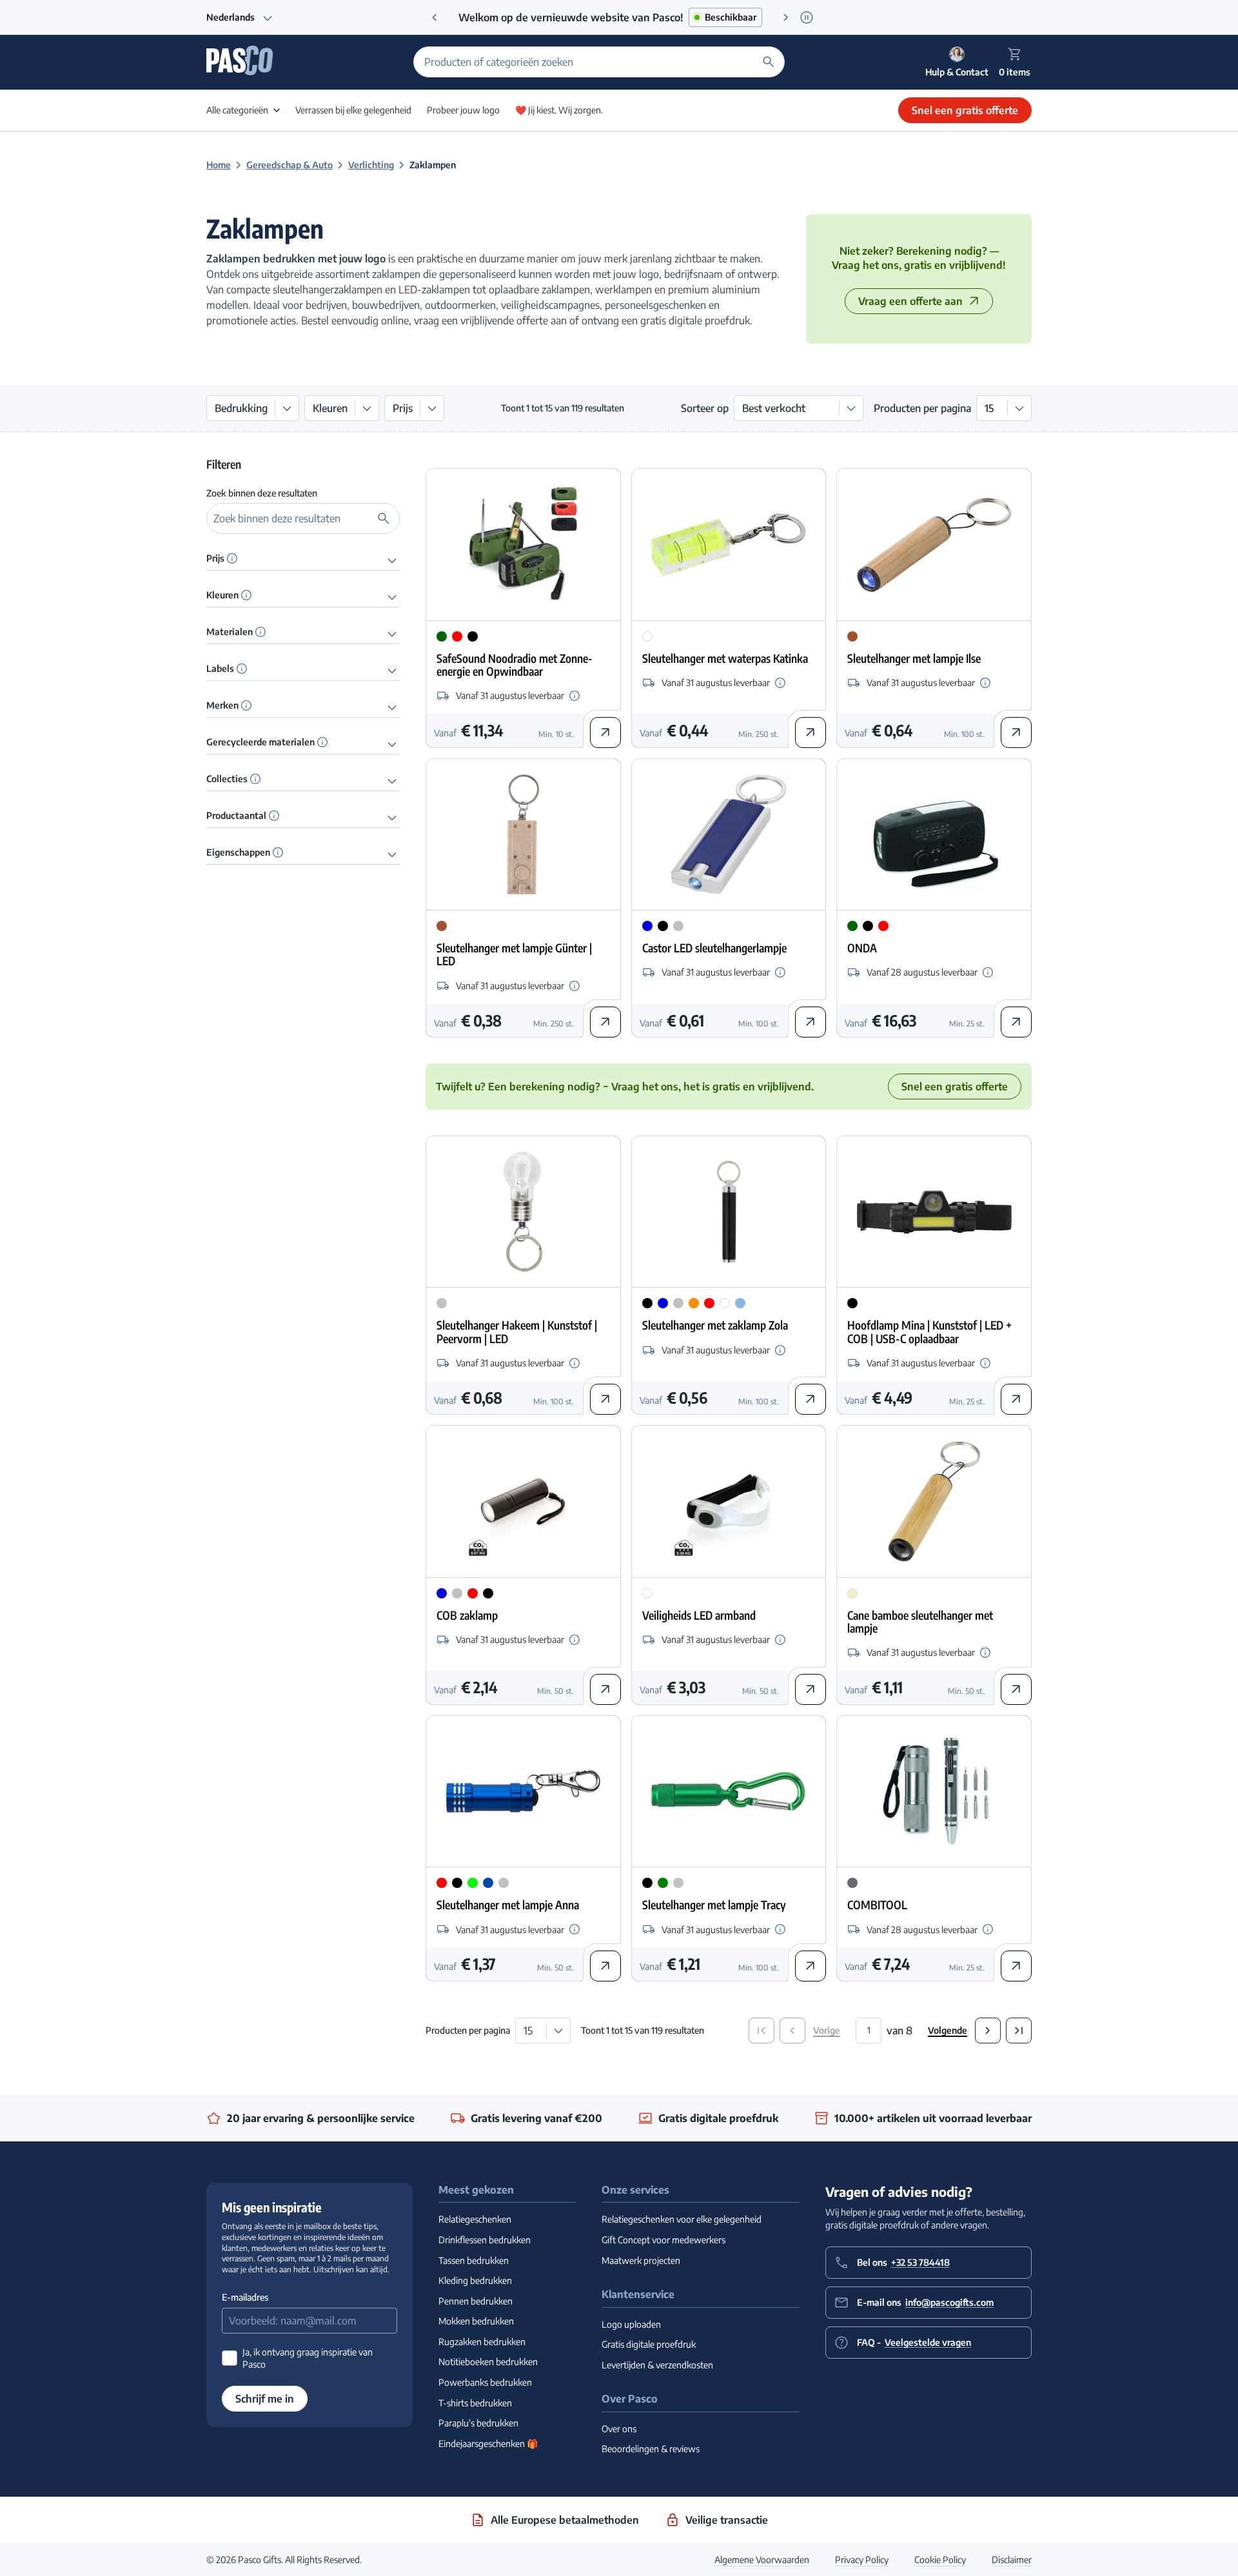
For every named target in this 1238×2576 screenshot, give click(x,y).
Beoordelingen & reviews (651, 2449)
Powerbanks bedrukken (485, 2382)
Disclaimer (1012, 2560)
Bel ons (903, 2262)
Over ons (619, 2429)
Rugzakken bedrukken (482, 2342)
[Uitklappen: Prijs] (392, 560)
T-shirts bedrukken (475, 2403)
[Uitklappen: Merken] (392, 707)
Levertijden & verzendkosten (657, 2365)
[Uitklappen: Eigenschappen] (392, 854)
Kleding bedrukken (475, 2280)
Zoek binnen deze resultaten (262, 493)
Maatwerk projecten (641, 2260)
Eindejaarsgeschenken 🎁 (488, 2443)
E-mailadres (245, 2297)
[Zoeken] (769, 62)
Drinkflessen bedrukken (485, 2240)
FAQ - (914, 2342)
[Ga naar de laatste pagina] (1019, 2030)
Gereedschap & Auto (290, 165)
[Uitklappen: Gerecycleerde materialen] (392, 743)
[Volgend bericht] (786, 17)
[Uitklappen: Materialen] (392, 633)
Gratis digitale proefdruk (649, 2344)
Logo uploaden (631, 2324)
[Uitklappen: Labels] (392, 670)
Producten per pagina (922, 408)
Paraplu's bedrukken (478, 2423)
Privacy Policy (862, 2560)
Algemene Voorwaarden (762, 2560)
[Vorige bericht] (435, 17)
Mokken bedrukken (476, 2321)
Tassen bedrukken (474, 2260)
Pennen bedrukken (476, 2301)
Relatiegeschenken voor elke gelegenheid (682, 2219)
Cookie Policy (940, 2560)
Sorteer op (705, 408)
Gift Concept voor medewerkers (663, 2240)
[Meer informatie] (232, 558)
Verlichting (371, 165)
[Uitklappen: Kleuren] (392, 596)
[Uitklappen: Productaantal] (392, 817)
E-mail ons (925, 2302)
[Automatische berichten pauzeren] (806, 17)
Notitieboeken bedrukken (488, 2362)
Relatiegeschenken (475, 2219)
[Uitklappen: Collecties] (392, 780)
